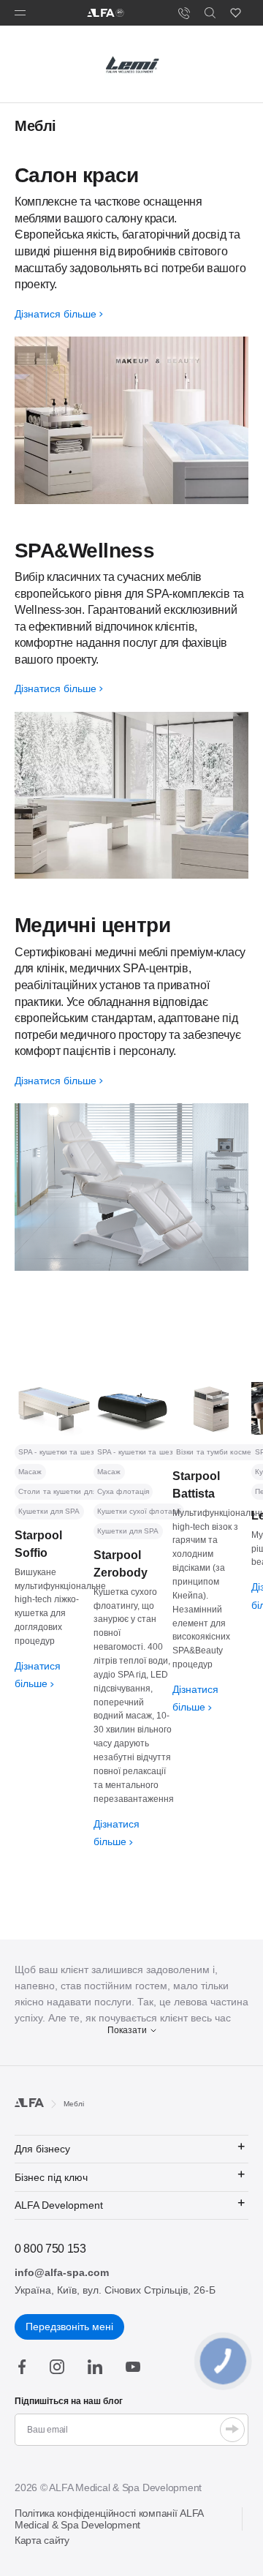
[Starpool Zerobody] (133, 1409)
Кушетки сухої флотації (139, 1511)
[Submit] (232, 2430)
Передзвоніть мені (69, 2327)
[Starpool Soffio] (54, 1409)
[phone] (184, 13)
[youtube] (133, 2367)
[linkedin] (95, 2367)
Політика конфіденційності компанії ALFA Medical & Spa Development (109, 2519)
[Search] (210, 13)
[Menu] (20, 13)
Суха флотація (123, 1491)
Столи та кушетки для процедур (76, 1491)
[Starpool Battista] (212, 1409)
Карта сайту (42, 2540)
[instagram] (57, 2367)
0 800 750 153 (50, 2249)
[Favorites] (236, 13)
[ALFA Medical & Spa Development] (106, 13)
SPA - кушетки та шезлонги (67, 1452)
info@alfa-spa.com (62, 2272)
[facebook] (22, 2367)
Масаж (30, 1472)
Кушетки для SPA (49, 1511)
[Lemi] (131, 64)
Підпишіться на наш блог (69, 2401)
